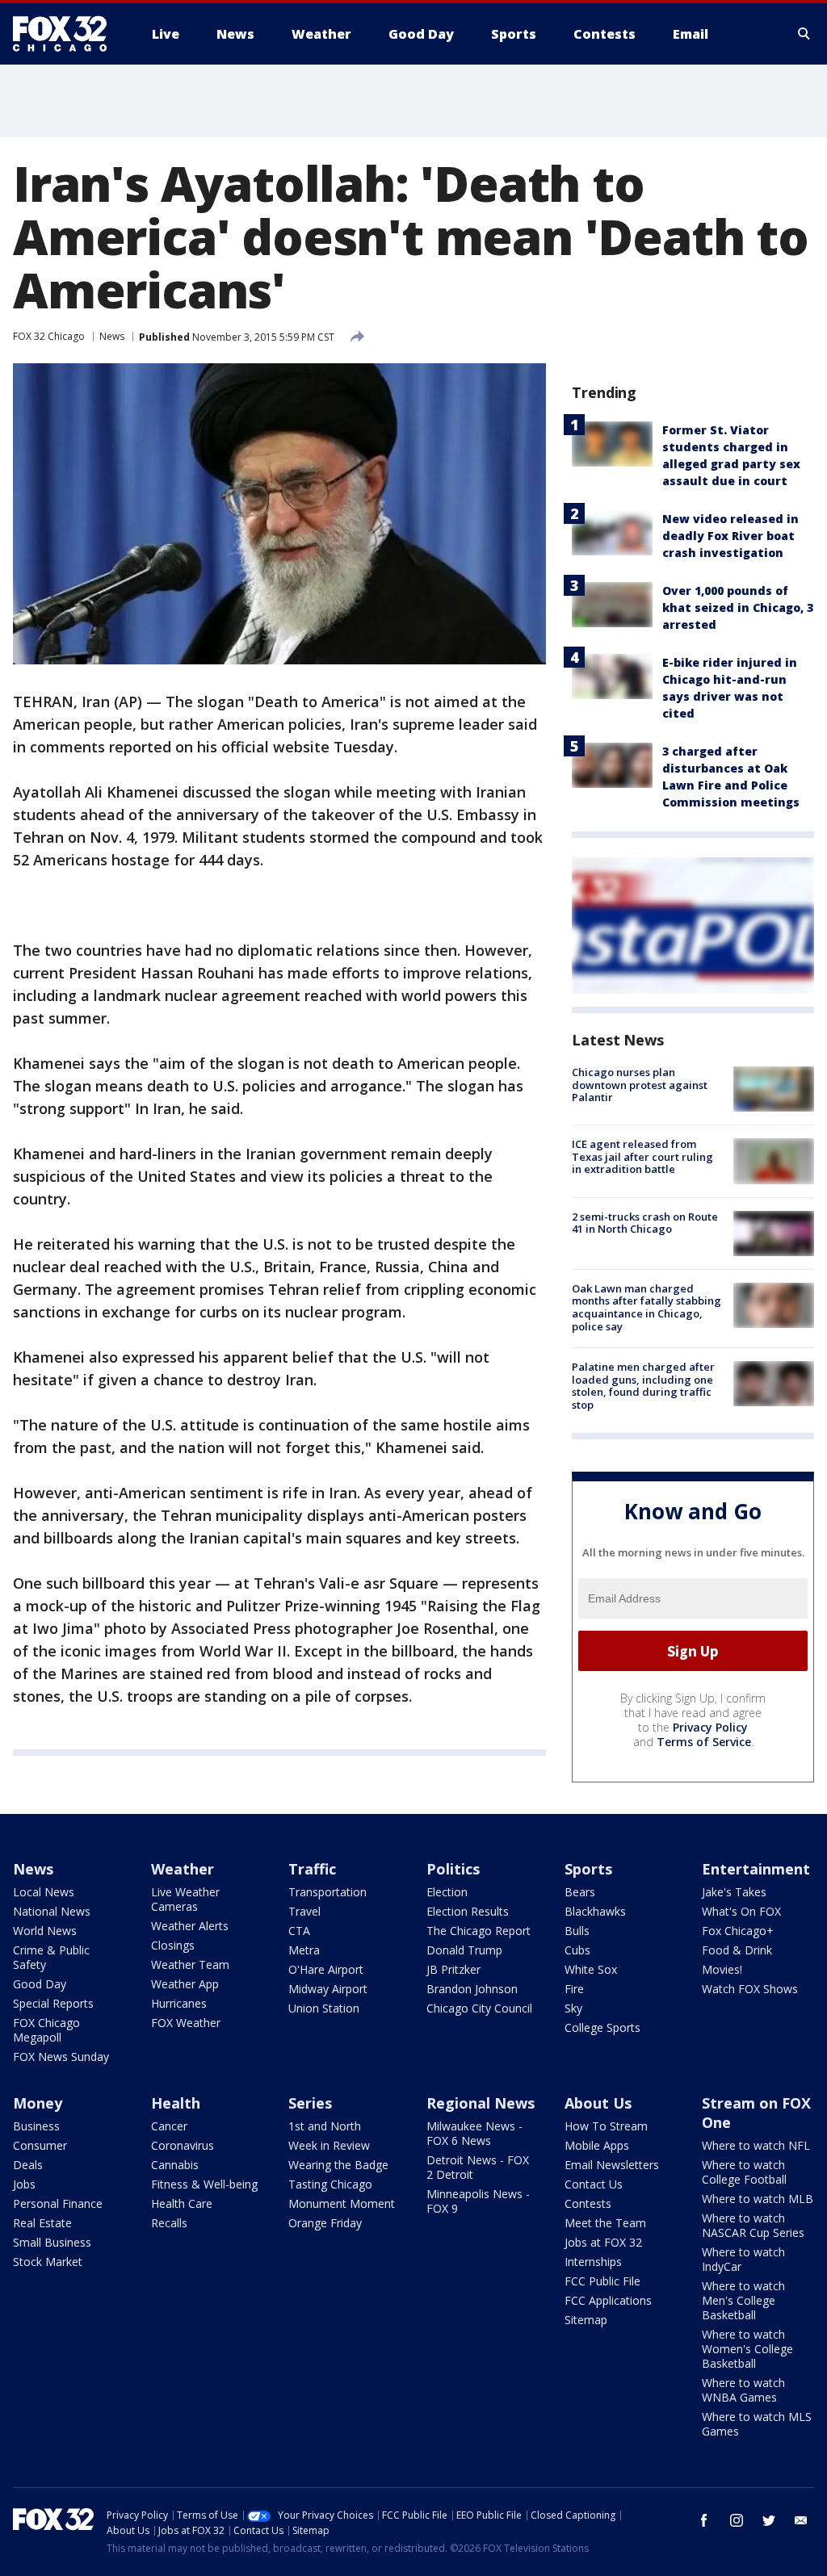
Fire (574, 1989)
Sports (588, 1869)
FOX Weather (186, 2023)
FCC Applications (608, 2300)
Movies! (722, 1969)
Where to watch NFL (756, 2145)
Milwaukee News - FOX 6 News (474, 2133)
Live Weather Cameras (185, 1899)
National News (52, 1911)
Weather (183, 1869)
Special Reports (53, 2003)
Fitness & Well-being (204, 2184)
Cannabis (175, 2165)
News (112, 336)
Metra (304, 1950)
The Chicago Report (479, 1931)
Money (38, 2103)
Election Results (468, 1911)
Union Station (324, 2008)
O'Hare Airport (326, 1969)
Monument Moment (342, 2203)
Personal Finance (58, 2203)
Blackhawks (595, 1911)
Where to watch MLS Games (757, 2424)
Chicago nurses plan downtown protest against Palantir (640, 1085)
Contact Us (594, 2184)
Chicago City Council (479, 2008)
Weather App (185, 1984)
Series (310, 2103)
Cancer (169, 2126)
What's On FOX (741, 1911)
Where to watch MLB (758, 2199)
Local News (44, 1892)
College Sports (602, 2027)
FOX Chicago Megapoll (46, 2030)
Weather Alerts (190, 1926)
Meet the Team (605, 2223)
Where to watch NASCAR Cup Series (753, 2225)
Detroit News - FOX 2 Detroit (478, 2167)
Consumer (40, 2145)
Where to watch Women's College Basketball (747, 2349)
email (801, 2520)
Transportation (327, 1892)
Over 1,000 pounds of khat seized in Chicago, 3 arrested (738, 607)
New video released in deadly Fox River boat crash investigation (730, 536)
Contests (588, 2203)
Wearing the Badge (338, 2165)
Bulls (577, 1931)
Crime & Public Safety (51, 1957)
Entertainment (756, 1869)
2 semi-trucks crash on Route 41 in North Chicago (645, 1223)
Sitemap (586, 2320)
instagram (737, 2520)
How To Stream (606, 2126)
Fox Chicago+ (738, 1931)
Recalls (169, 2223)
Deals (28, 2165)
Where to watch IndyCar (743, 2259)
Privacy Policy (710, 1727)
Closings (173, 1945)
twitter (769, 2520)
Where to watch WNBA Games (743, 2390)
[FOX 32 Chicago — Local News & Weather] (66, 34)
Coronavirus (183, 2145)
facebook (704, 2520)
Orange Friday (325, 2223)
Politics (453, 1869)
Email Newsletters (612, 2165)
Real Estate (42, 2223)
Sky (573, 2008)
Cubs (577, 1950)
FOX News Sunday (61, 2057)
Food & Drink (737, 1950)
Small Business (52, 2242)
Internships (593, 2262)
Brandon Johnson (472, 1989)
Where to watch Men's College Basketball (743, 2300)
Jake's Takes (734, 1892)
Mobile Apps (597, 2145)
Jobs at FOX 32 (603, 2242)
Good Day (40, 1984)
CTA (299, 1931)
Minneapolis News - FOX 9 (478, 2201)
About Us (598, 2103)
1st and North (325, 2126)
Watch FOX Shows (750, 1989)
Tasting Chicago (330, 2184)
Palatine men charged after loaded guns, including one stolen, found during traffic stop (643, 1386)
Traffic (312, 1869)
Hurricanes (179, 2003)
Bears (580, 1892)
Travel (304, 1911)
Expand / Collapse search (804, 34)
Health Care (182, 2203)
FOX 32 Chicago (49, 336)
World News (45, 1931)
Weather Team (190, 1964)
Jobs (24, 2184)
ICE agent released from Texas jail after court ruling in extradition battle (642, 1156)
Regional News (481, 2103)
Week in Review (329, 2145)
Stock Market (48, 2262)
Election (447, 1892)
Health (176, 2103)
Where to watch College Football (744, 2172)
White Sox (591, 1969)
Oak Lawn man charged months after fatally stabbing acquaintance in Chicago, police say (646, 1307)
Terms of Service (704, 1742)
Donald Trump (464, 1950)
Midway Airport (328, 1989)
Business (36, 2126)
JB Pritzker (453, 1969)
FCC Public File (602, 2281)
